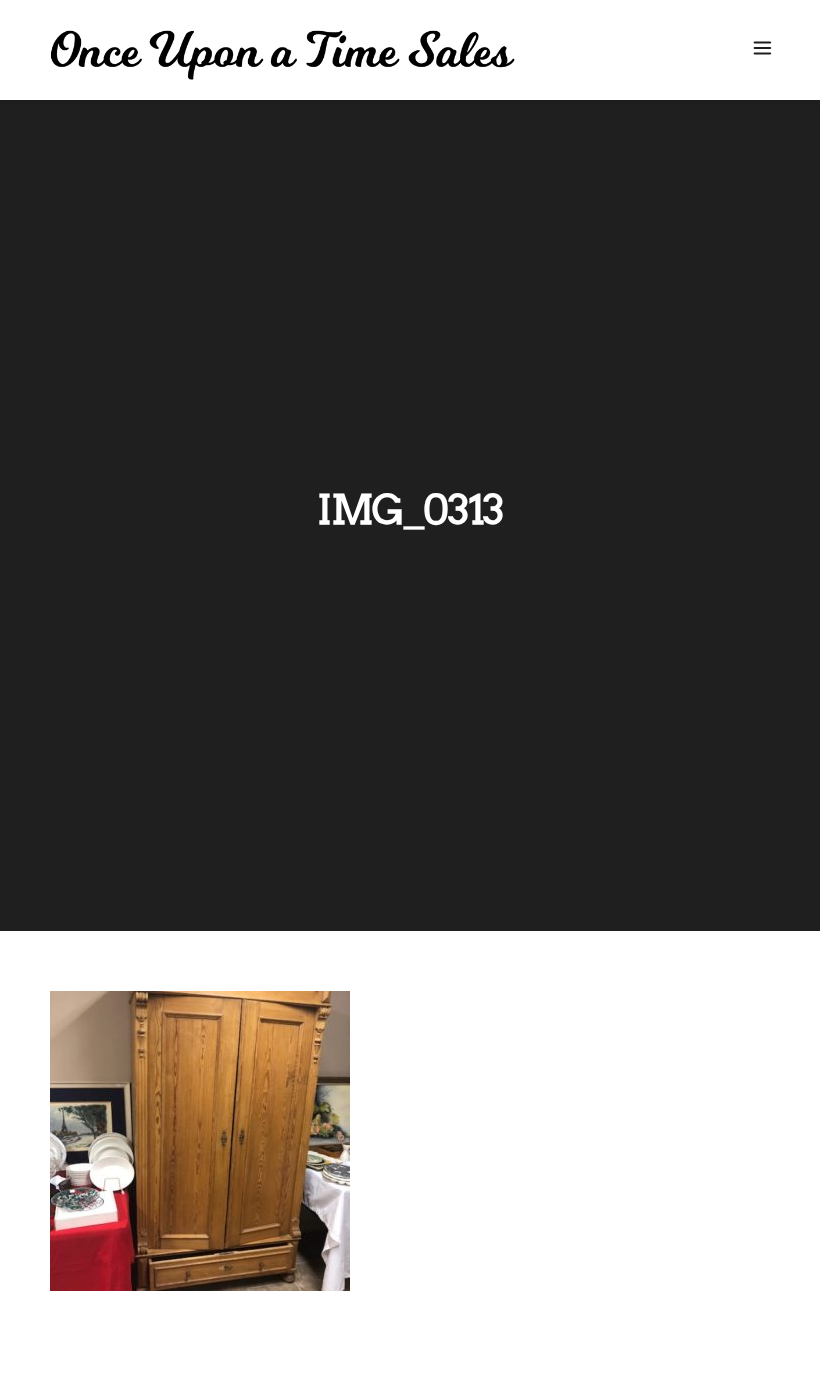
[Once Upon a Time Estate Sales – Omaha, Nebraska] (282, 55)
